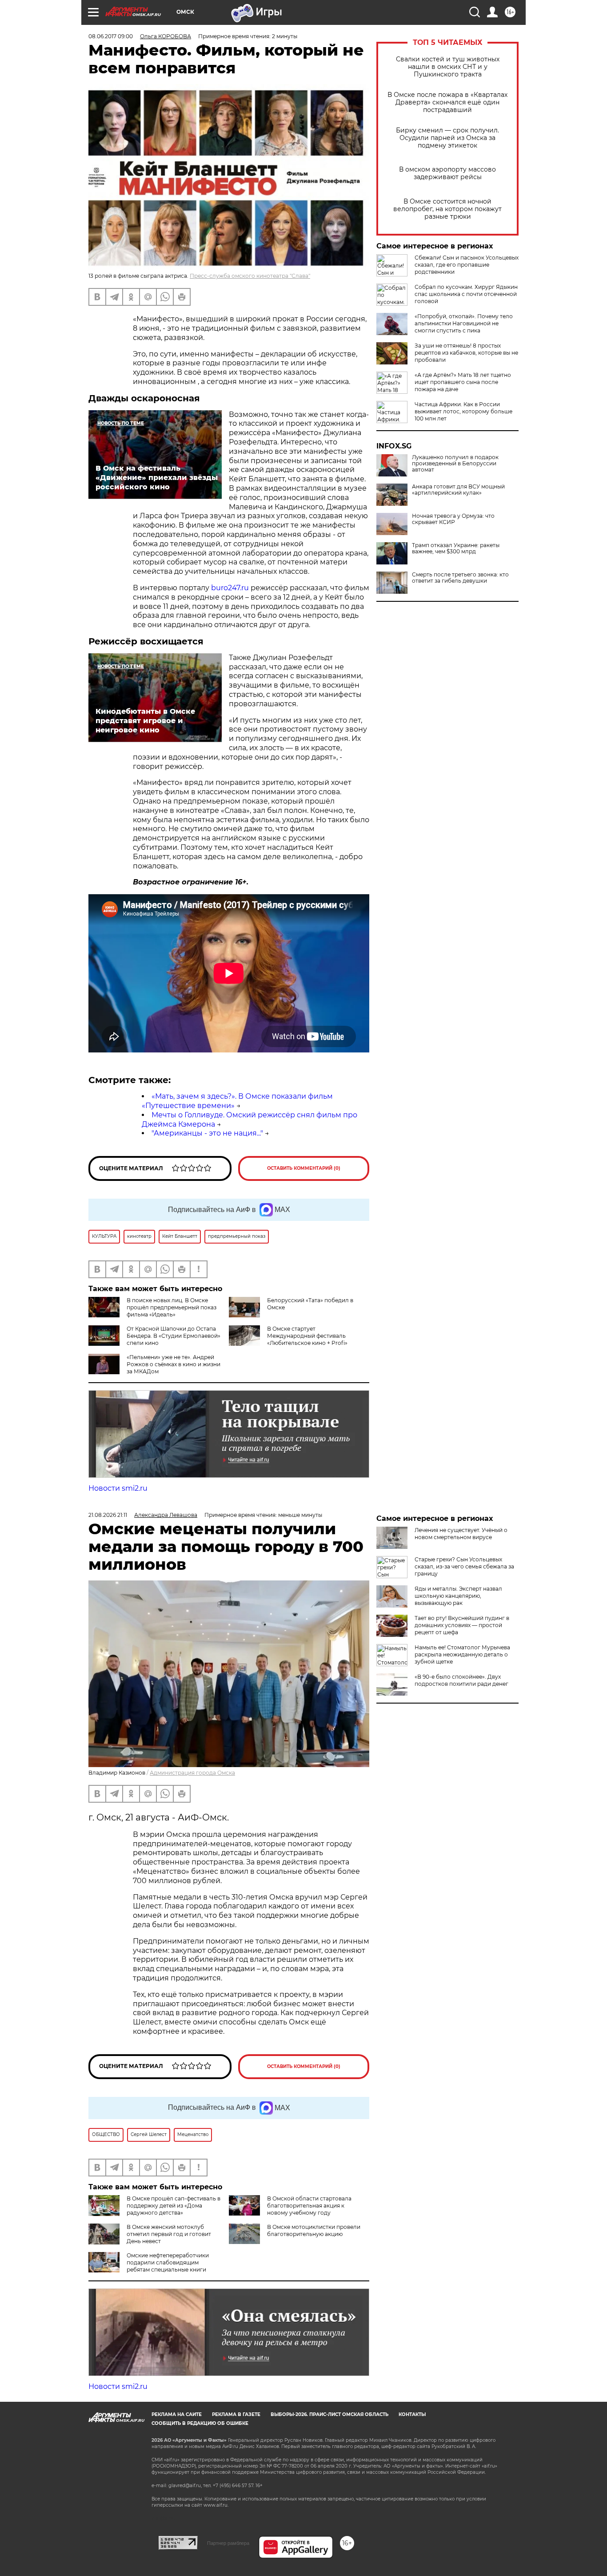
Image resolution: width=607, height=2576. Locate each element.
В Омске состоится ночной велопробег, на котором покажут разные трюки (447, 209)
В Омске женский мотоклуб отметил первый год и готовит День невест (169, 2234)
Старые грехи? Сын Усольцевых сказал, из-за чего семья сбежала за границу (464, 1566)
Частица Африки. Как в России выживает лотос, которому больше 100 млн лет (463, 411)
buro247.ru (230, 588)
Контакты (412, 2414)
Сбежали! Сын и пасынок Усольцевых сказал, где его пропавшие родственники (467, 265)
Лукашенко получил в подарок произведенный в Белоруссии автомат (455, 464)
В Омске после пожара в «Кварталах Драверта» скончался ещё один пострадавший (447, 102)
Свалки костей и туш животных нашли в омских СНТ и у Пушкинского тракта (448, 67)
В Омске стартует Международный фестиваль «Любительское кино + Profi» (307, 1336)
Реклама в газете (236, 2414)
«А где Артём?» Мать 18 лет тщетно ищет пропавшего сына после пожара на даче (463, 382)
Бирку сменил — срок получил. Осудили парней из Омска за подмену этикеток (447, 138)
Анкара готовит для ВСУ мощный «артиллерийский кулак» (458, 490)
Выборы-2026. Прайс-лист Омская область (329, 2414)
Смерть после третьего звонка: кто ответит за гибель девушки (460, 578)
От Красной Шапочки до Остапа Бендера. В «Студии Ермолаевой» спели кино (174, 1336)
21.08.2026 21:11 (108, 1515)
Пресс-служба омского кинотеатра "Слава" (250, 276)
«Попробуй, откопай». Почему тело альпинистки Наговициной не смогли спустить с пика (464, 323)
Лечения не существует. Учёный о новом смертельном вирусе (461, 1534)
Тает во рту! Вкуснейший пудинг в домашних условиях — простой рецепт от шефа (462, 1625)
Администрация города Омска (192, 1773)
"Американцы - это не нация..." (207, 1133)
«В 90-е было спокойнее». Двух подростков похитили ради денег (461, 1680)
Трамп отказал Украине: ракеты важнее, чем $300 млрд (456, 548)
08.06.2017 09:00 (111, 36)
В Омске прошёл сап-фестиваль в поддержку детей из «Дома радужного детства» (174, 2206)
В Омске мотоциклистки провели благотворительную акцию (314, 2230)
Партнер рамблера (228, 2543)
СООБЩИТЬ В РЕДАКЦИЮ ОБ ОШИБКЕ (200, 2423)
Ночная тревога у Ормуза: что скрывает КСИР (453, 519)
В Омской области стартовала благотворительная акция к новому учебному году (309, 2206)
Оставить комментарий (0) (304, 1168)
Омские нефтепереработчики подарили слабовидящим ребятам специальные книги (168, 2262)
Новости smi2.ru (118, 1488)
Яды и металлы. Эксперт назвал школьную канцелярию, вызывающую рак (458, 1596)
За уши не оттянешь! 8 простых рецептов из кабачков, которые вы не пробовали (466, 353)
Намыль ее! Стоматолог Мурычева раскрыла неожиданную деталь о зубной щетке (462, 1654)
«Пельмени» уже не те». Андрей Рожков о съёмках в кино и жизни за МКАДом (174, 1364)
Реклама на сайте (177, 2414)
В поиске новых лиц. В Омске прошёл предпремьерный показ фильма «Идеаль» (172, 1307)
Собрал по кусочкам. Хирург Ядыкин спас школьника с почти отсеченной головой (466, 294)
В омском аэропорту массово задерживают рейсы (447, 173)
